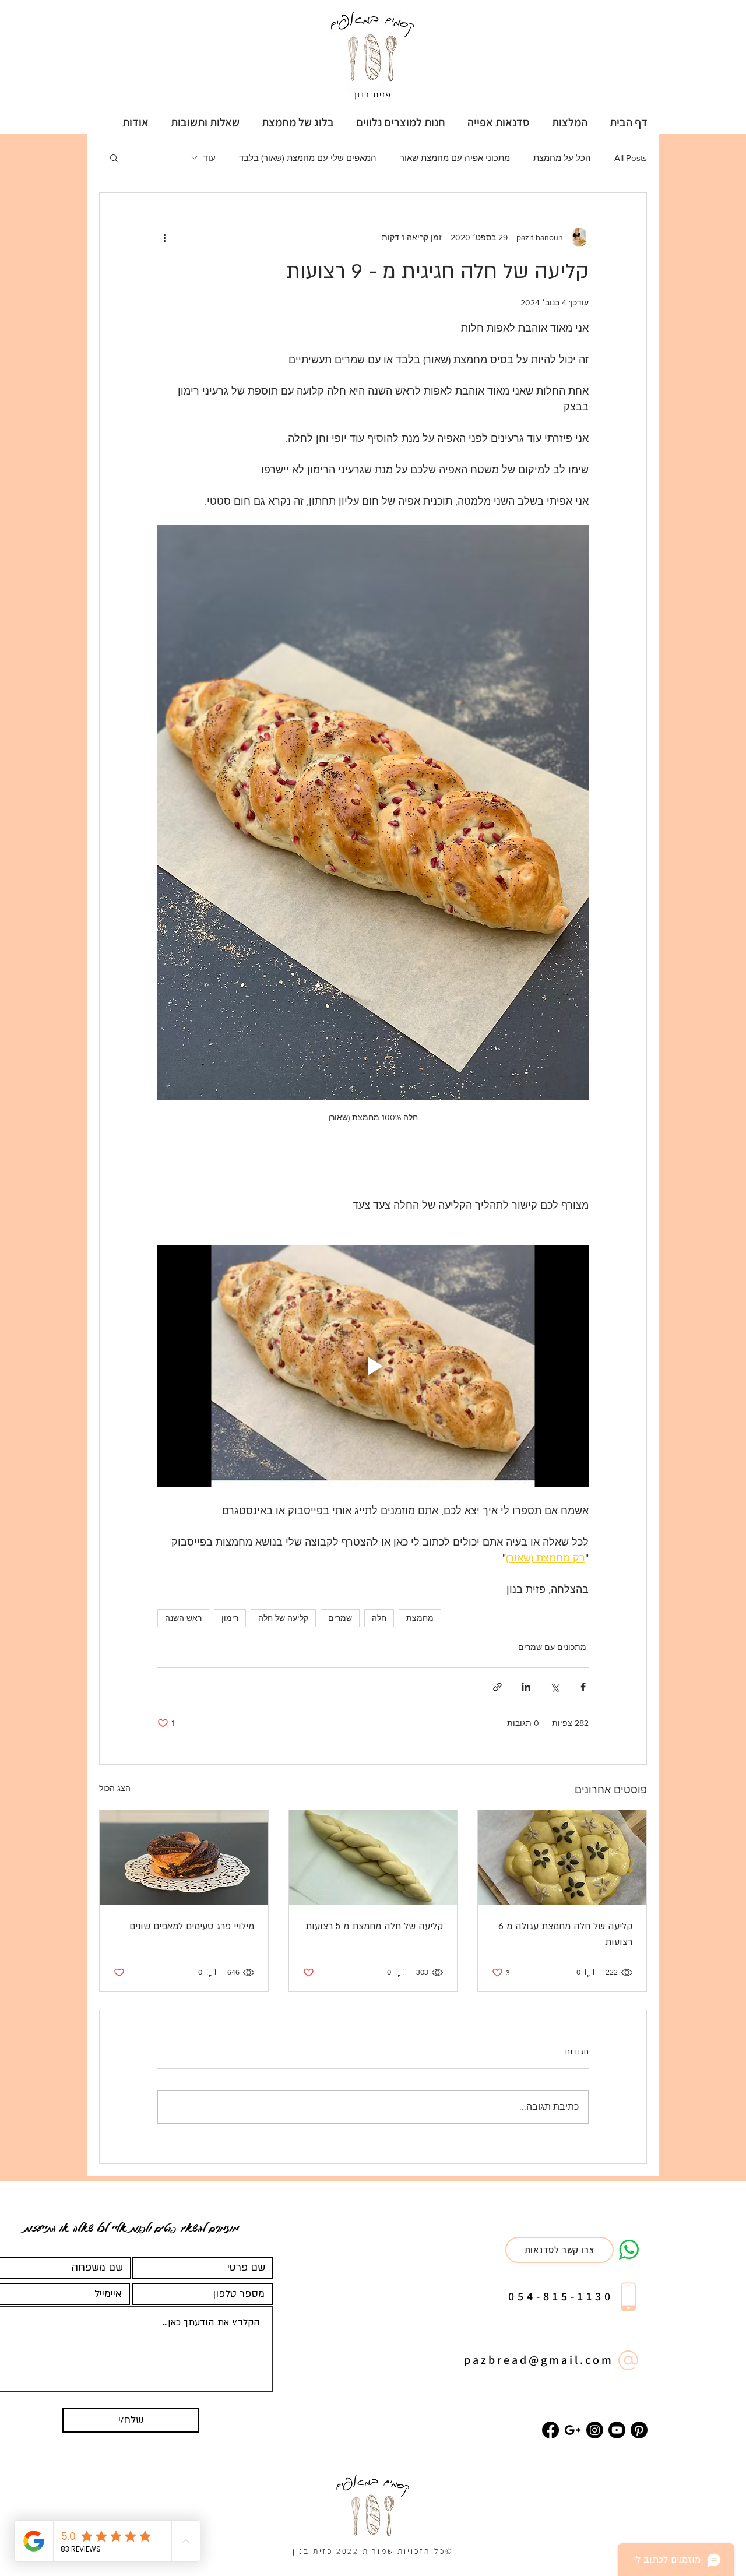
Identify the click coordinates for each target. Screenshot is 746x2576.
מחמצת (420, 1618)
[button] (499, 122)
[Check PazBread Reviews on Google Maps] (573, 2430)
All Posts (631, 158)
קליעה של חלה (283, 1618)
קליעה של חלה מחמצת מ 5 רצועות (374, 1926)
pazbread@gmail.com (539, 2360)
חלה (379, 1618)
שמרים (340, 1618)
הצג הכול (115, 1788)
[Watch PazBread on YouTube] (617, 2430)
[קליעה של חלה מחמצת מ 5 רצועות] (373, 1857)
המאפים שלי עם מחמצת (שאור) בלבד (308, 158)
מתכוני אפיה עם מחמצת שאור (455, 158)
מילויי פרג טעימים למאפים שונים (192, 1926)
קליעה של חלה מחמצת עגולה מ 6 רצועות (565, 1934)
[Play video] (373, 1366)
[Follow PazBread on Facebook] (550, 2430)
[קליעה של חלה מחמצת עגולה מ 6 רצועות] (562, 1857)
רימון (230, 1618)
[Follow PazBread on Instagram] (595, 2430)
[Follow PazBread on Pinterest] (639, 2430)
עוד (210, 158)
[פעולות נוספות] (164, 237)
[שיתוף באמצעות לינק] (497, 1687)
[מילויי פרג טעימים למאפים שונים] (184, 1857)
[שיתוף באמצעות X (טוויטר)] (555, 1687)
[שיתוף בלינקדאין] (526, 1687)
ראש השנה (183, 1618)
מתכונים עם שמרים (552, 1647)
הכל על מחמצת (562, 158)
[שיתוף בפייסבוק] (583, 1687)
